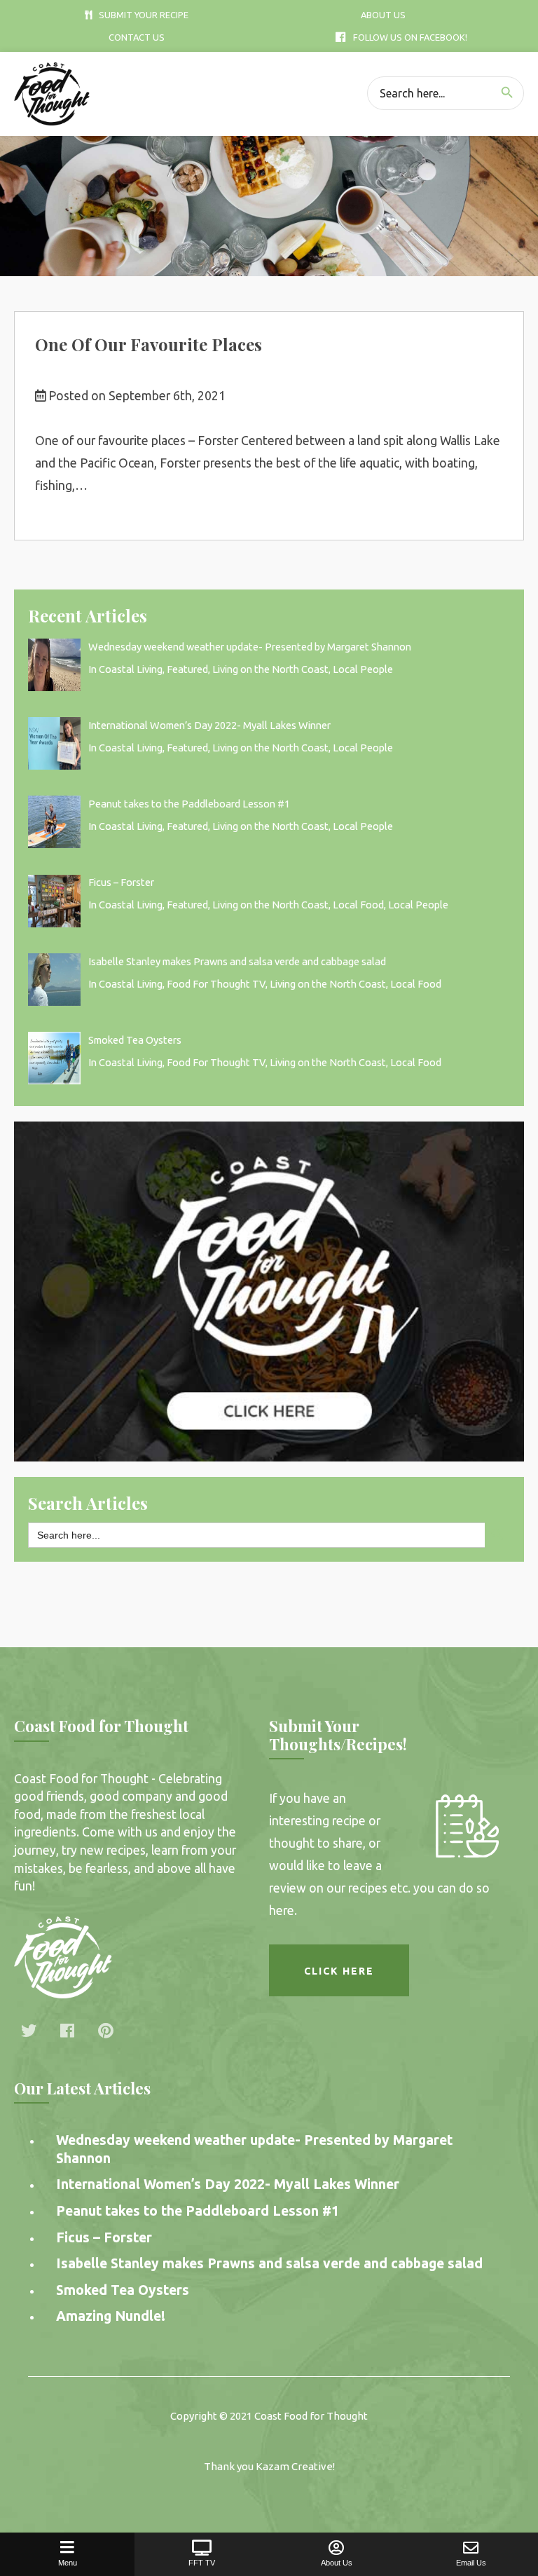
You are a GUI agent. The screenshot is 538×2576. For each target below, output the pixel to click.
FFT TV (202, 2563)
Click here (339, 1971)
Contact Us (137, 37)
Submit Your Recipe (144, 15)
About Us (383, 15)
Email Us (471, 2563)
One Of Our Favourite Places (149, 344)
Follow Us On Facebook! (410, 37)
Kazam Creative (294, 2466)
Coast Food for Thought (311, 2416)
